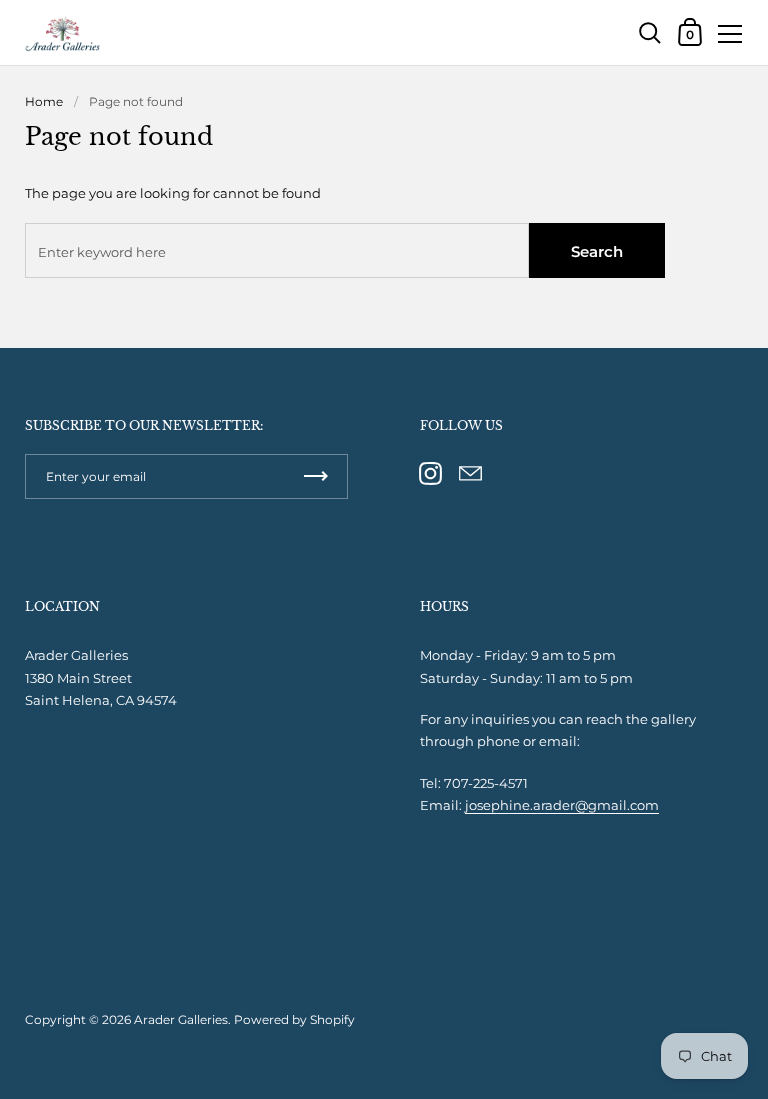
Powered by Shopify (294, 1019)
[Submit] (316, 476)
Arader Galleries (181, 1019)
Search (597, 251)
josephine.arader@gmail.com (562, 805)
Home (44, 101)
